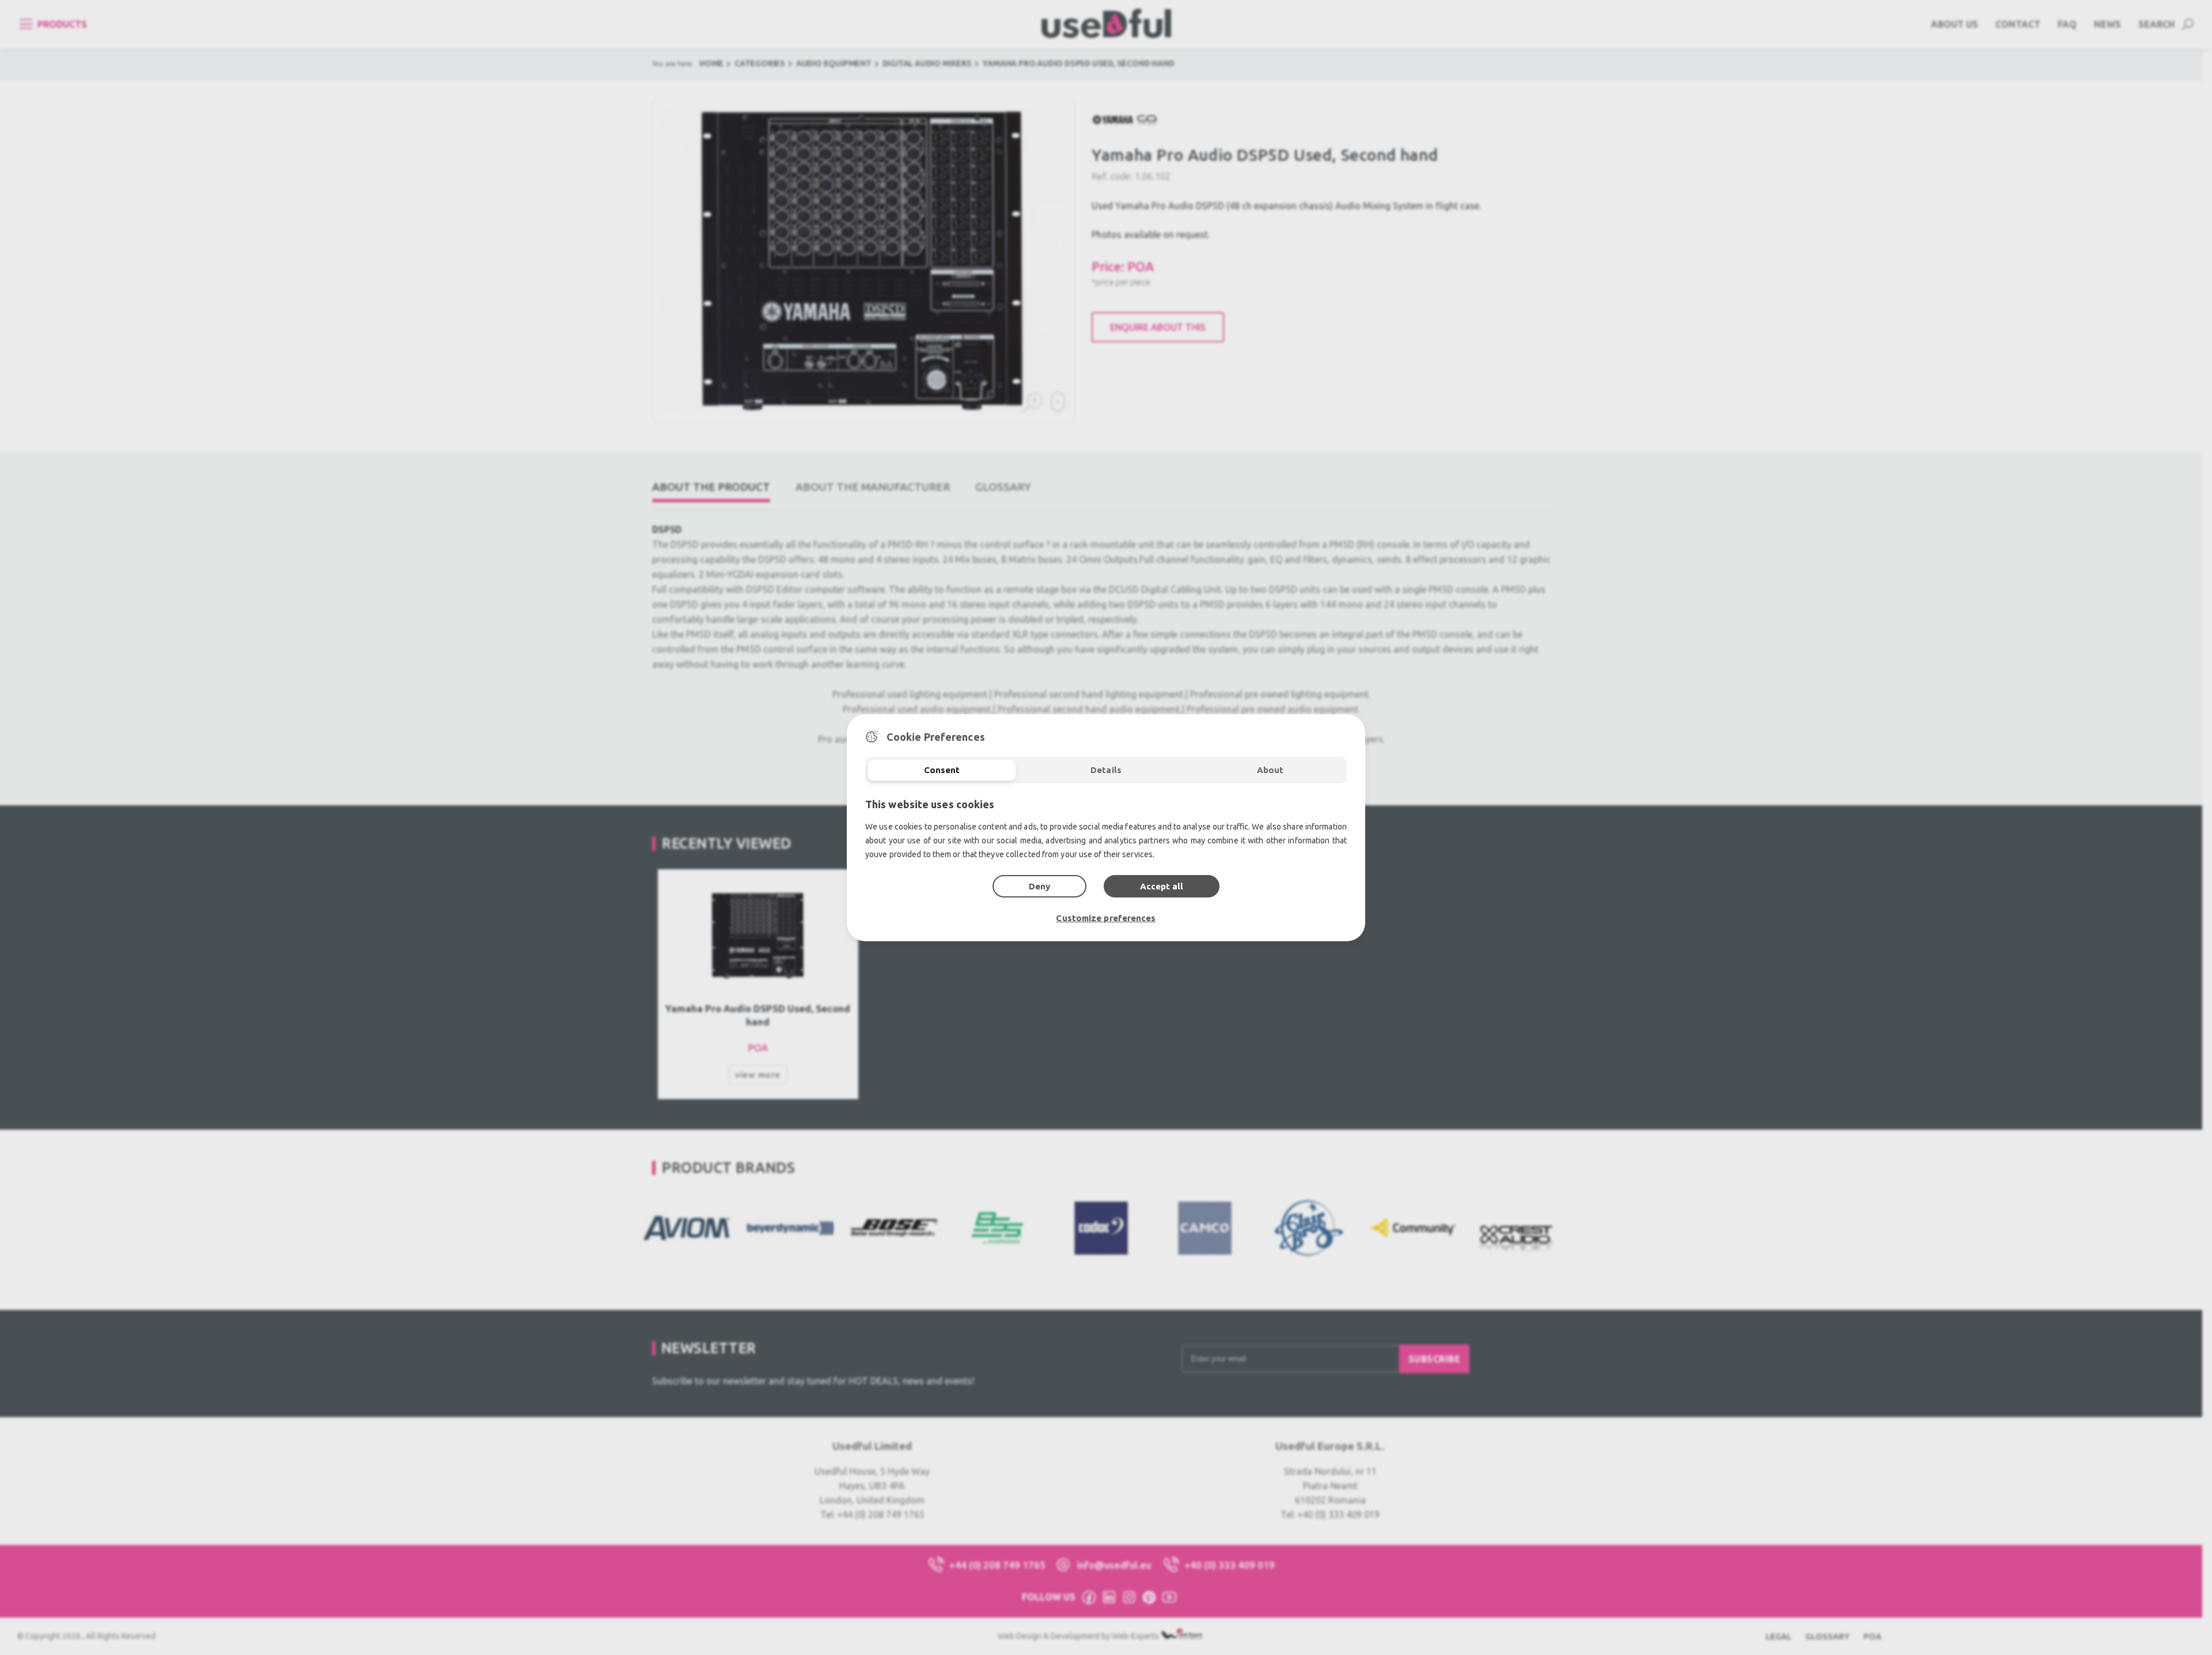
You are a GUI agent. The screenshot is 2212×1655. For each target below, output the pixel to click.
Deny (1039, 886)
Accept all (1162, 886)
